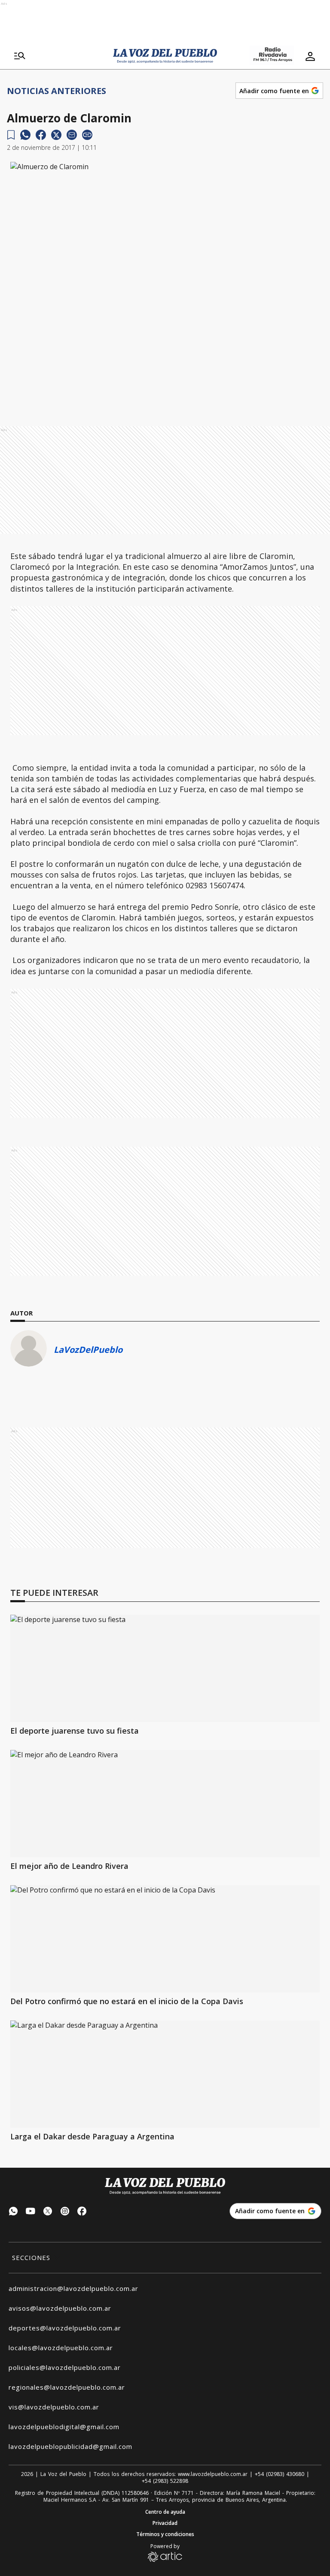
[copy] (87, 135)
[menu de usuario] (310, 56)
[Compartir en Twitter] (56, 135)
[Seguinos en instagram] (65, 2212)
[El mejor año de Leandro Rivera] (165, 1804)
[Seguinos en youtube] (31, 2212)
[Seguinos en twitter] (48, 2212)
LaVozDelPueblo (88, 1350)
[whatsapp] (25, 135)
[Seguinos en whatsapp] (13, 2212)
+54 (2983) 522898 (165, 2481)
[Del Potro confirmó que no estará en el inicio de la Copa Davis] (165, 1939)
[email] (72, 135)
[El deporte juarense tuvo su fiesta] (165, 1668)
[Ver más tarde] (11, 135)
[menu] (20, 56)
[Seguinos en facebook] (82, 2212)
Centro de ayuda (165, 2512)
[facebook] (41, 135)
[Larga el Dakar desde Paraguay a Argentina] (165, 2074)
